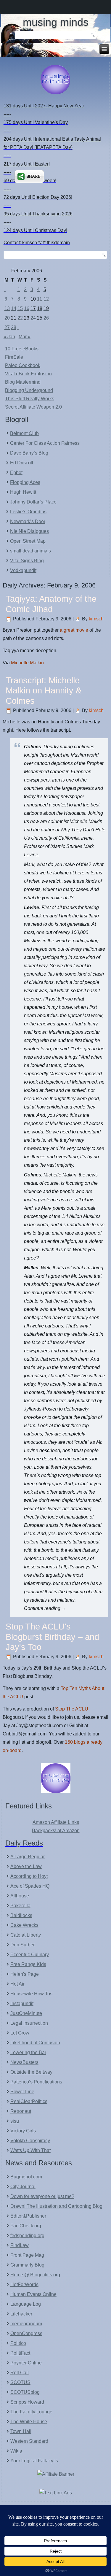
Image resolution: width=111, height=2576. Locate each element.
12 (46, 299)
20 (7, 318)
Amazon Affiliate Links (56, 1822)
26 (46, 318)
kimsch (96, 619)
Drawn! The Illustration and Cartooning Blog (56, 2206)
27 (7, 327)
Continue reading (45, 1608)
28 (14, 327)
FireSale (14, 357)
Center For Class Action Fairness (45, 443)
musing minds (56, 22)
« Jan (9, 337)
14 (14, 308)
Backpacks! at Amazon (56, 1831)
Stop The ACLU (72, 1709)
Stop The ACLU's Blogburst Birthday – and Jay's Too (52, 1637)
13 (7, 308)
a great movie (74, 630)
